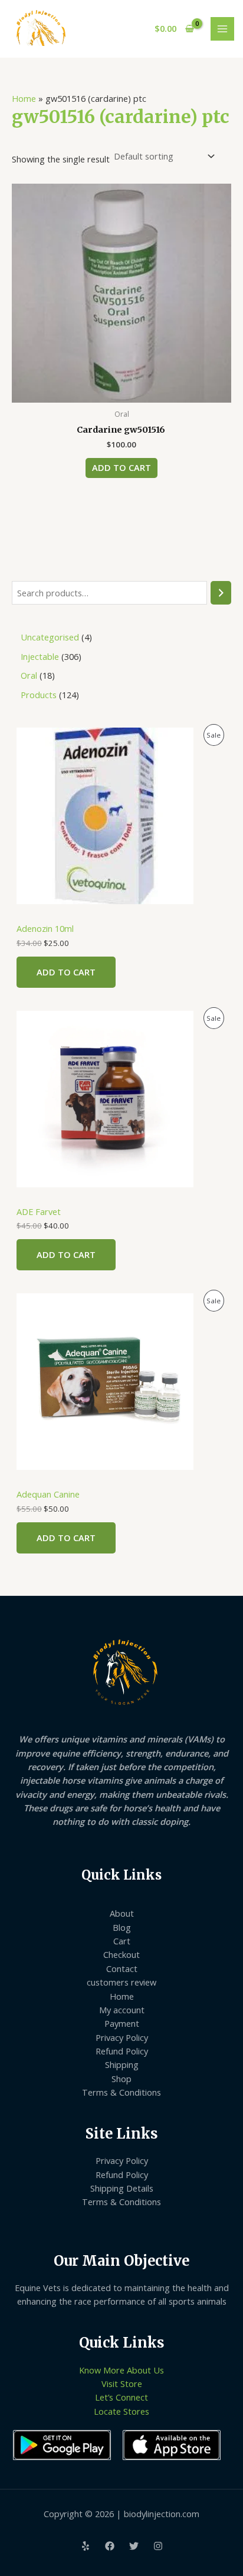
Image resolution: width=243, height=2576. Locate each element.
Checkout (121, 1954)
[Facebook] (110, 2546)
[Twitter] (134, 2546)
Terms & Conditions (121, 2092)
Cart (122, 1941)
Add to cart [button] (121, 467)
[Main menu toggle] (222, 29)
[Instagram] (158, 2546)
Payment (122, 2023)
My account (122, 2010)
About (122, 1913)
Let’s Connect (121, 2397)
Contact (122, 1968)
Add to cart (66, 972)
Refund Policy (122, 2051)
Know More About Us (121, 2370)
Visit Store (122, 2384)
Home (24, 98)
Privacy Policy (122, 2037)
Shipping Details (122, 2188)
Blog (122, 1927)
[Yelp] (86, 2546)
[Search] (221, 593)
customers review (121, 1982)
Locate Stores (121, 2411)
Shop (121, 2079)
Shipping (122, 2064)
